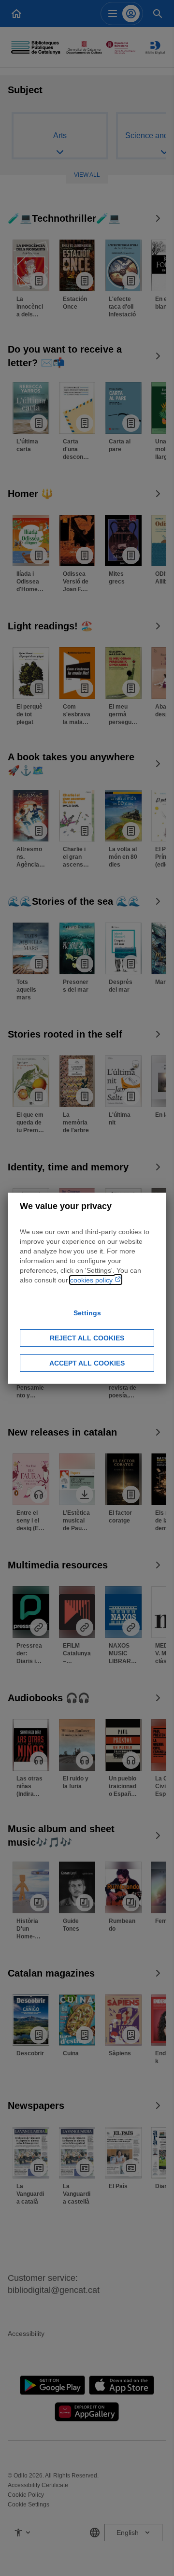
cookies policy (92, 1280)
